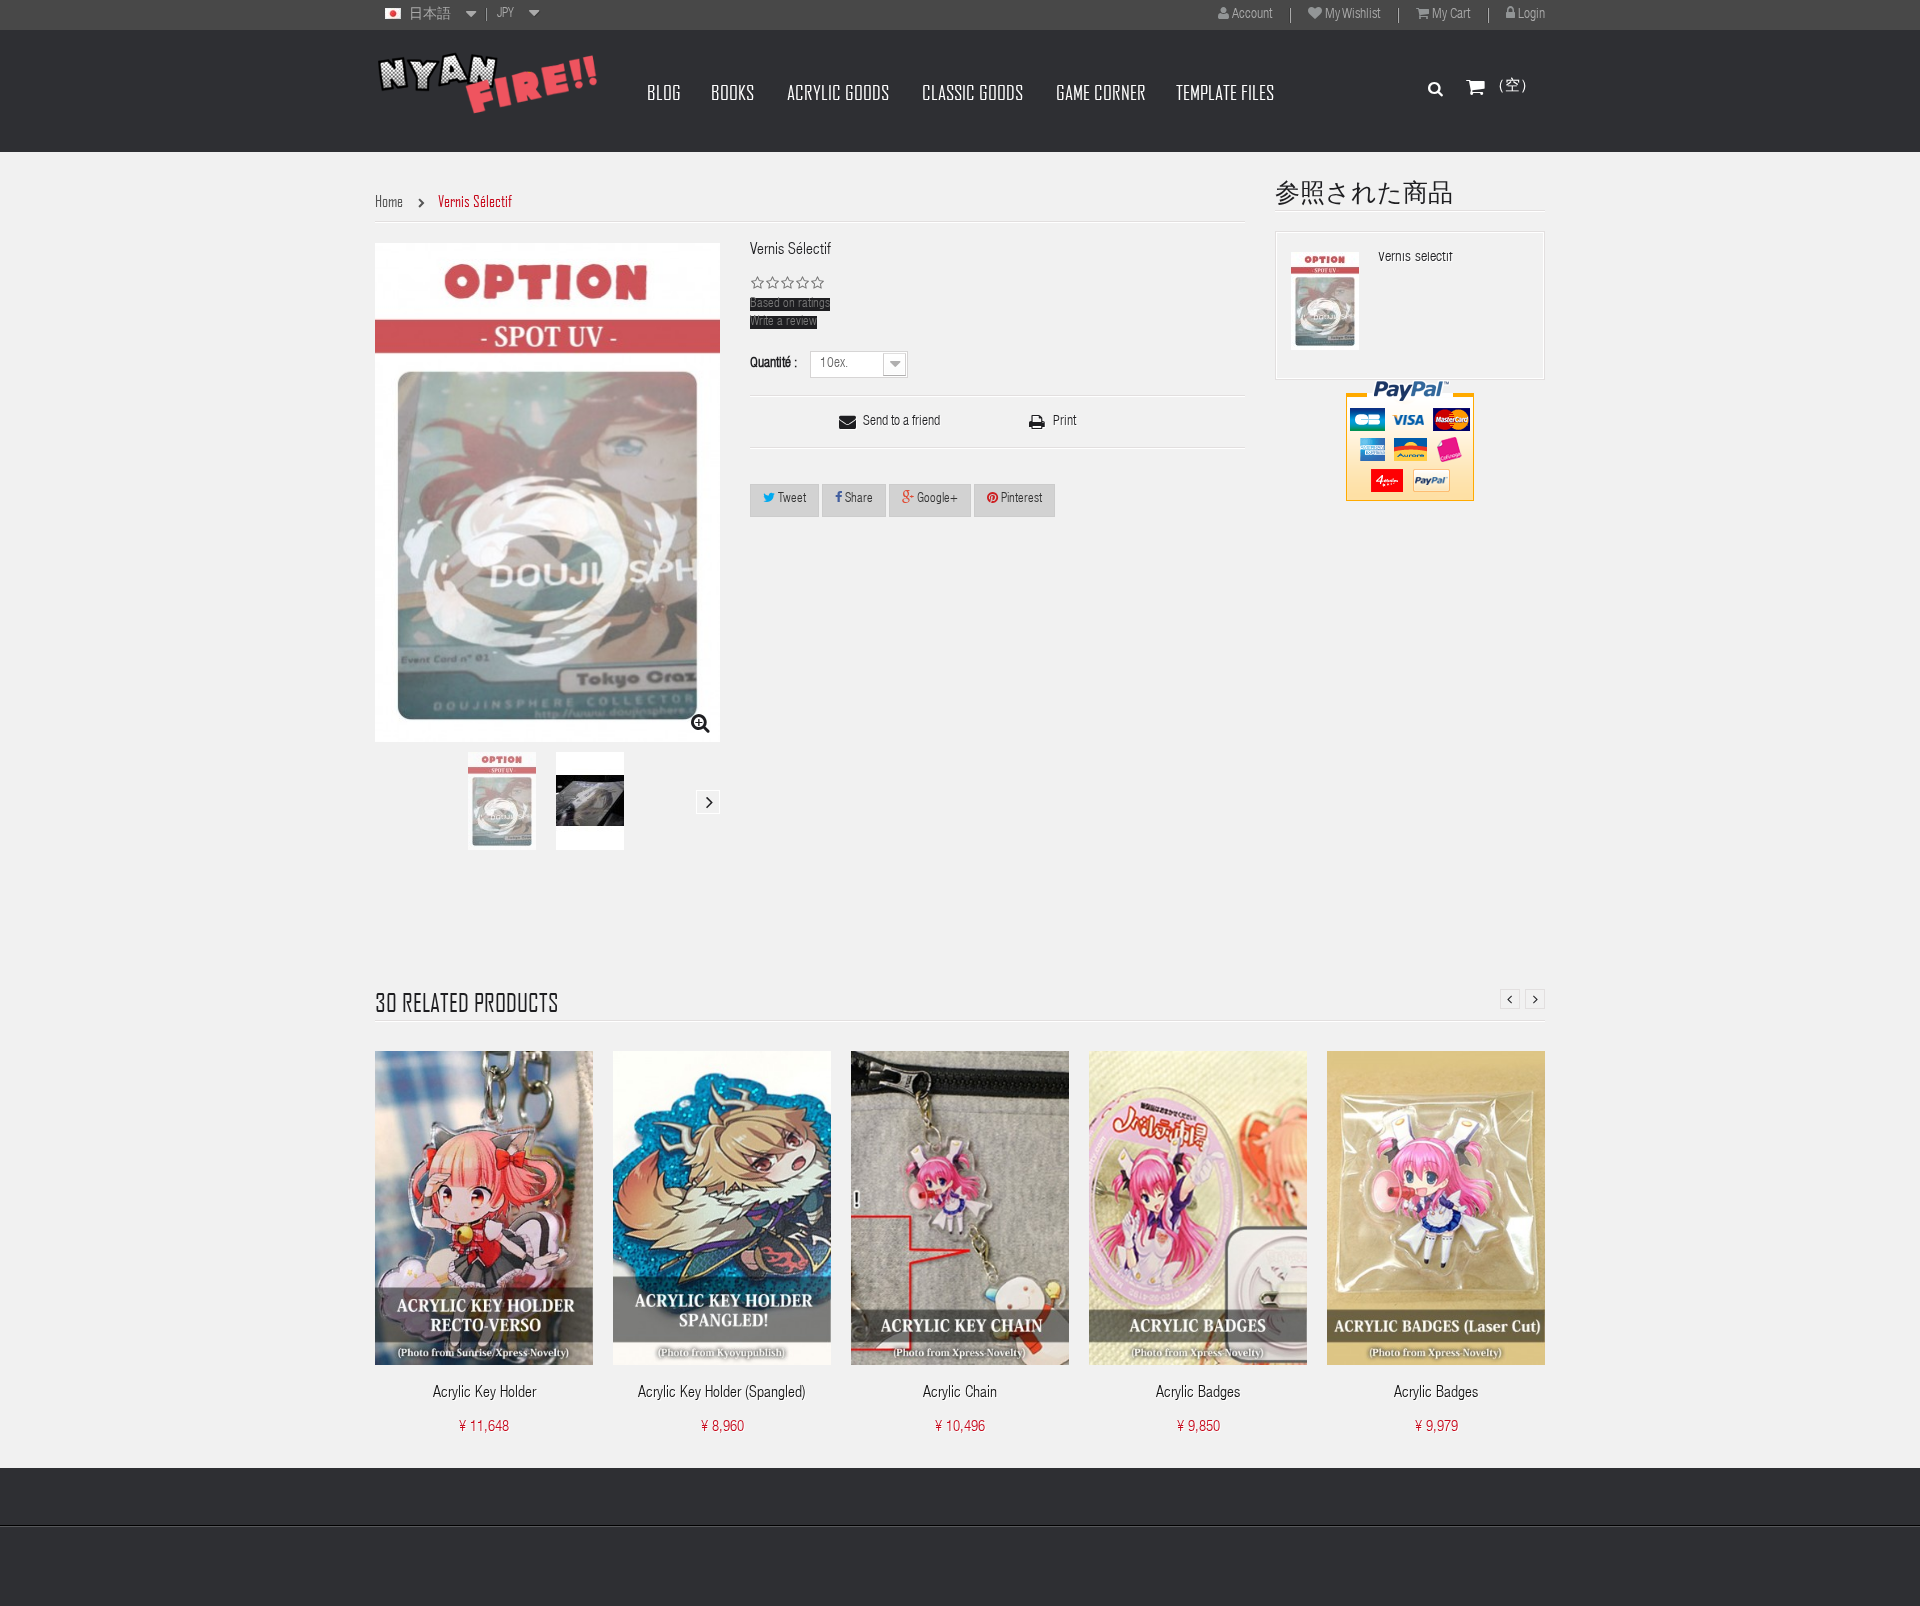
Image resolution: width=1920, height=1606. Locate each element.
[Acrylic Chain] (960, 1208)
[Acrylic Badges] (1198, 1208)
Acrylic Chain (960, 1394)
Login (1531, 15)
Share (857, 499)
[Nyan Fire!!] (487, 82)
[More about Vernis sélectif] (1325, 301)
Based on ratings (790, 304)
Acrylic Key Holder (484, 1394)
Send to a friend (901, 422)
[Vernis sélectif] (502, 801)
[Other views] (387, 802)
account (1252, 15)
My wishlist (1352, 15)
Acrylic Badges (1198, 1394)
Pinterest (1020, 499)
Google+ (936, 499)
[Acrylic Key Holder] (484, 1208)
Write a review (783, 322)
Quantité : (775, 364)
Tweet (790, 499)
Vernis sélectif (1415, 257)
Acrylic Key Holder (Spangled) (722, 1394)
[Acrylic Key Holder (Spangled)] (722, 1208)
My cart (1451, 15)
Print (1064, 422)
